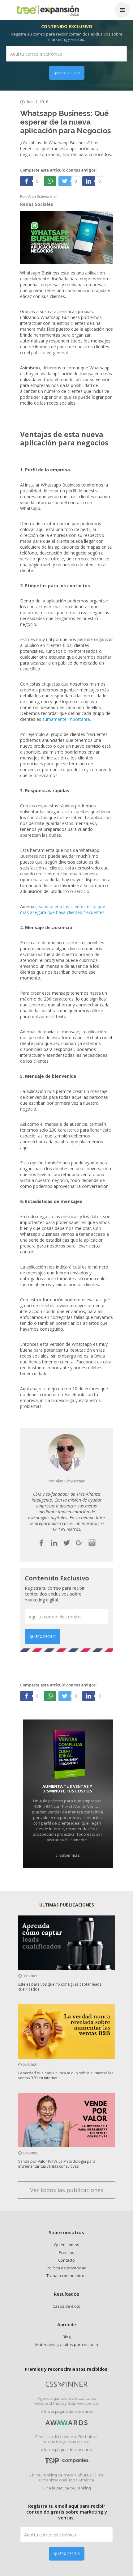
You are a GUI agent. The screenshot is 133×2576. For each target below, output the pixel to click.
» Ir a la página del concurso (67, 2411)
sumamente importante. (67, 719)
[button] (122, 10)
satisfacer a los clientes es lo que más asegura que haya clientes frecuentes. (63, 909)
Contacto (66, 2260)
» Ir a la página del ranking (66, 2488)
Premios (66, 2252)
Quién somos (67, 2245)
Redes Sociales (37, 204)
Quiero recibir (67, 73)
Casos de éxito (66, 2306)
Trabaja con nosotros (66, 2276)
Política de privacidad (67, 2268)
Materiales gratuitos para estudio (67, 2344)
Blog (66, 2337)
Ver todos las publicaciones (67, 2190)
